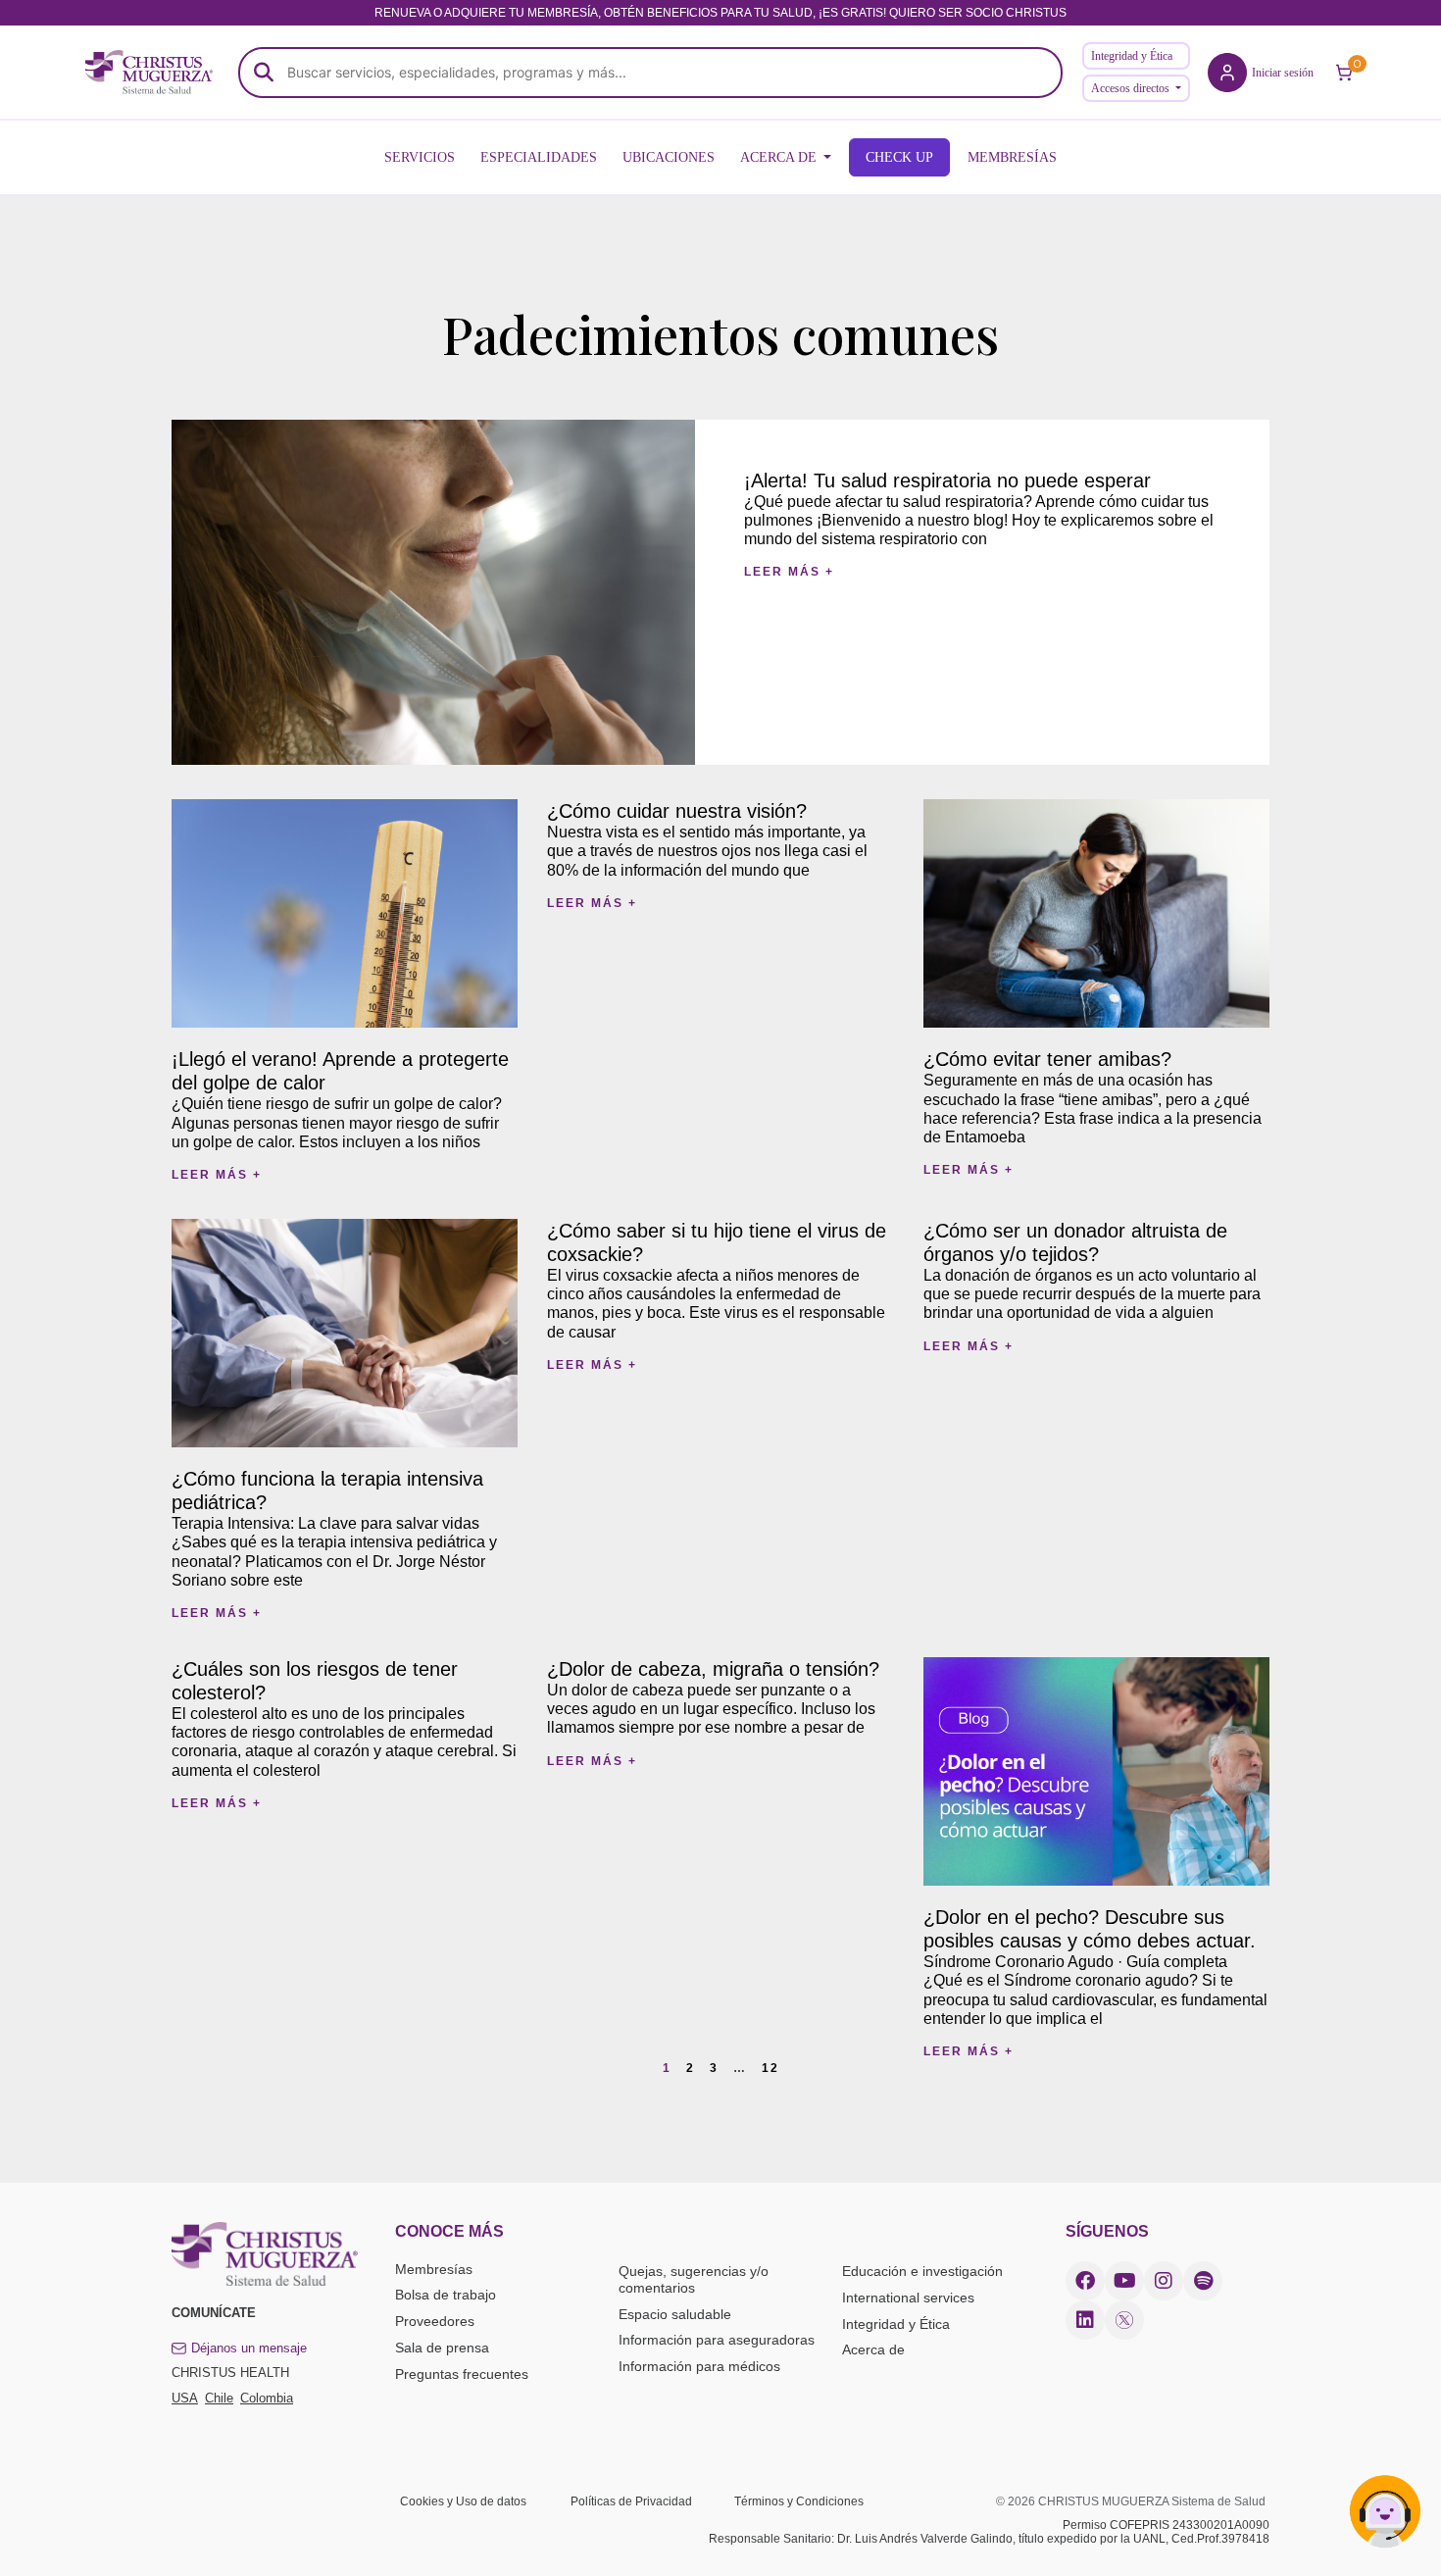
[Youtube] (1124, 2281)
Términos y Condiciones (799, 2501)
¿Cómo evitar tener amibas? (1047, 1059)
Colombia (267, 2398)
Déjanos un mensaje (249, 2348)
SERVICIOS (420, 157)
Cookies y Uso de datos (463, 2501)
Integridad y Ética (1132, 56)
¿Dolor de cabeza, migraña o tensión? (713, 1669)
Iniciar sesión (1283, 73)
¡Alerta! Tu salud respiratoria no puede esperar (947, 480)
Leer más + (789, 572)
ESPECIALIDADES (539, 157)
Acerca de (873, 2349)
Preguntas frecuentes (462, 2374)
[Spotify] (1203, 2281)
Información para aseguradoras (717, 2340)
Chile (219, 2398)
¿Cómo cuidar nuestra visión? (677, 811)
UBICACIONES (669, 157)
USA (185, 2398)
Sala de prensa (442, 2348)
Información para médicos (699, 2366)
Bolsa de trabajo (446, 2295)
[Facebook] (1085, 2281)
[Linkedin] (1085, 2320)
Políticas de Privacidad (631, 2501)
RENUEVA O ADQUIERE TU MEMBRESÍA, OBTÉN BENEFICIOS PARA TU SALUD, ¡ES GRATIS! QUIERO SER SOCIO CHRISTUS (720, 13)
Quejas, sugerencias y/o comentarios (694, 2279)
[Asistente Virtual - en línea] (1385, 2520)
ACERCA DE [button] (780, 157)
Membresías (434, 2269)
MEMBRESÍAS (1012, 157)
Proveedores (435, 2321)
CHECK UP (899, 157)
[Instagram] (1164, 2281)
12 (770, 2068)
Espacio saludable (675, 2314)
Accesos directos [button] (1132, 88)
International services (908, 2298)
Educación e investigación (922, 2271)
